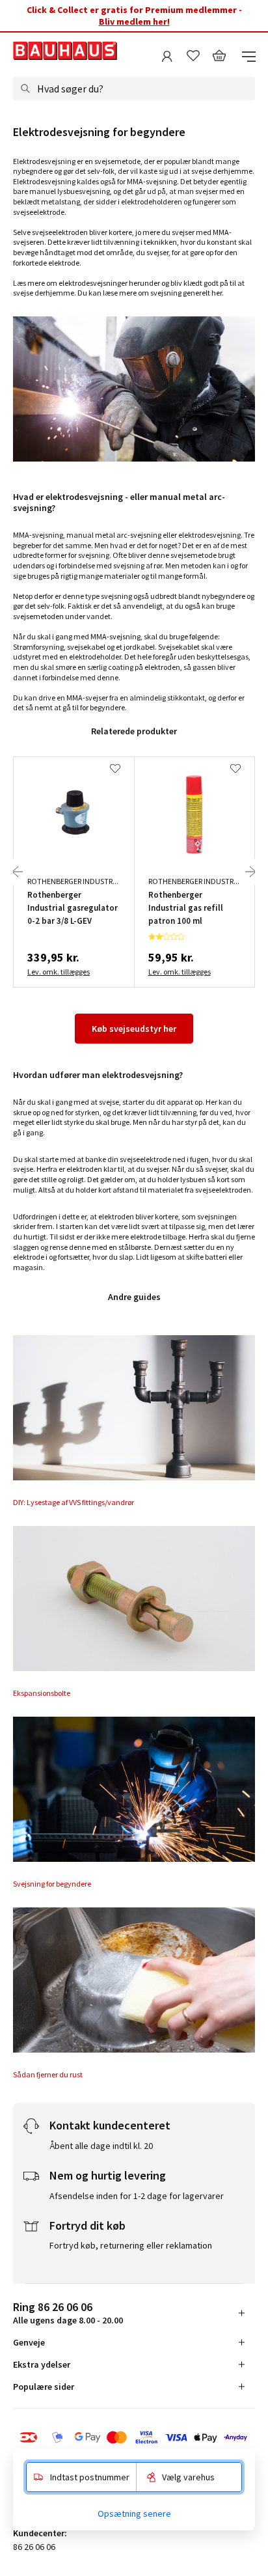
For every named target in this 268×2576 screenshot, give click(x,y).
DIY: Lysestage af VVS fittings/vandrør (74, 1502)
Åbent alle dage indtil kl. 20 (101, 2146)
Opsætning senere (134, 2514)
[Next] (250, 872)
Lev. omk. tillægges (59, 972)
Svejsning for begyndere (52, 1884)
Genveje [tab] (29, 2342)
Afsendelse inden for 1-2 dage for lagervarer (137, 2196)
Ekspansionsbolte (42, 1693)
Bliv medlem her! (134, 21)
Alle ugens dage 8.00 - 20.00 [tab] (68, 2313)
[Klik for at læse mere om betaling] (134, 2437)
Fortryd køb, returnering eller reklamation (131, 2245)
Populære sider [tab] (44, 2387)
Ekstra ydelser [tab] (42, 2364)
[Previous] (18, 872)
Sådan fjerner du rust (48, 2074)
